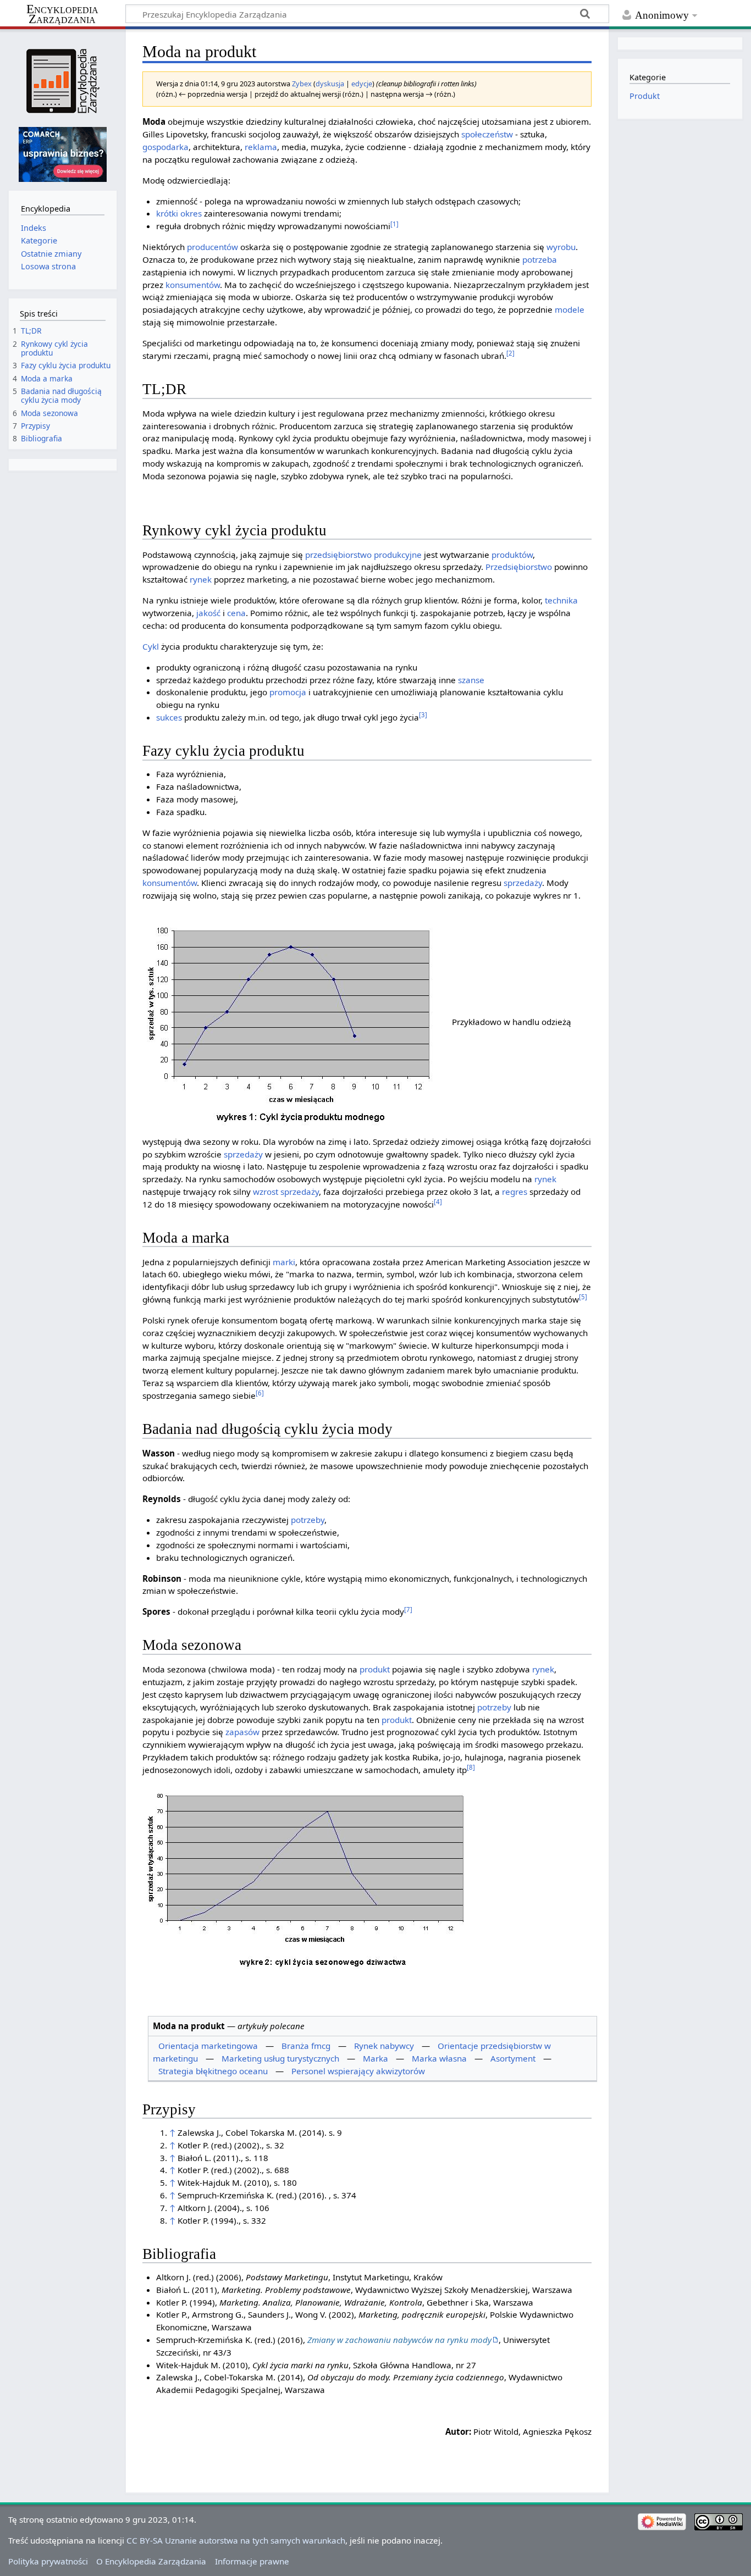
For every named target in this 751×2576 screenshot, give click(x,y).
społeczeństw (487, 134)
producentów (212, 247)
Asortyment (513, 2058)
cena (236, 613)
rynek (201, 579)
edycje (362, 84)
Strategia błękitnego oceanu (213, 2071)
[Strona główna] (62, 81)
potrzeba (540, 259)
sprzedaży (523, 883)
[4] (438, 1202)
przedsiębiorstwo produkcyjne (363, 555)
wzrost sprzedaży (286, 1192)
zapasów (242, 1732)
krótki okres (179, 213)
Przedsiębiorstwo (519, 567)
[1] (394, 224)
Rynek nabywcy (384, 2046)
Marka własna (439, 2058)
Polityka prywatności (48, 2561)
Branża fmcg (306, 2046)
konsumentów (193, 285)
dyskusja (330, 84)
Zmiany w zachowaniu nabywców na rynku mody (399, 2340)
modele (570, 309)
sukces (169, 717)
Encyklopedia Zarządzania (62, 14)
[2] (510, 353)
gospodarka (165, 147)
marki (284, 1262)
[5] (583, 1297)
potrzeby (308, 1520)
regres (515, 1192)
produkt (375, 1669)
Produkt (645, 96)
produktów (512, 555)
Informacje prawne (252, 2561)
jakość (208, 613)
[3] (423, 715)
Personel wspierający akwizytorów (358, 2071)
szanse (471, 680)
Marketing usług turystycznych (280, 2058)
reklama (261, 147)
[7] (408, 1610)
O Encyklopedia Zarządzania (151, 2561)
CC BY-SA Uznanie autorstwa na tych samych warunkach (236, 2540)
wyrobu (561, 247)
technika (561, 600)
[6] (260, 1393)
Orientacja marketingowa (208, 2046)
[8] (471, 1767)
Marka (375, 2058)
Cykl (151, 646)
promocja (288, 692)
